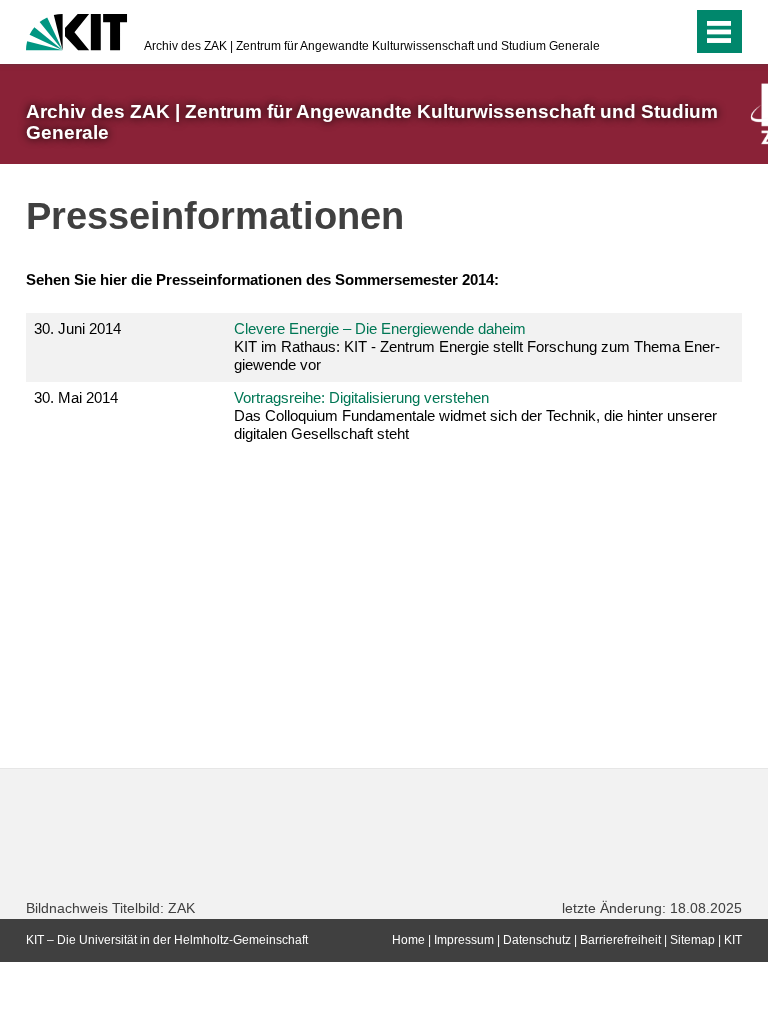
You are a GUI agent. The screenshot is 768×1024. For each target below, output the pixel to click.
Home (408, 940)
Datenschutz (537, 940)
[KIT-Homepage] (76, 30)
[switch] (672, 32)
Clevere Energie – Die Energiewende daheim (380, 328)
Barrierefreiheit (620, 940)
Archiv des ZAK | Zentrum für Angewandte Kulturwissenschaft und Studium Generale (372, 46)
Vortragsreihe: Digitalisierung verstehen (361, 397)
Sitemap (692, 940)
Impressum (464, 940)
